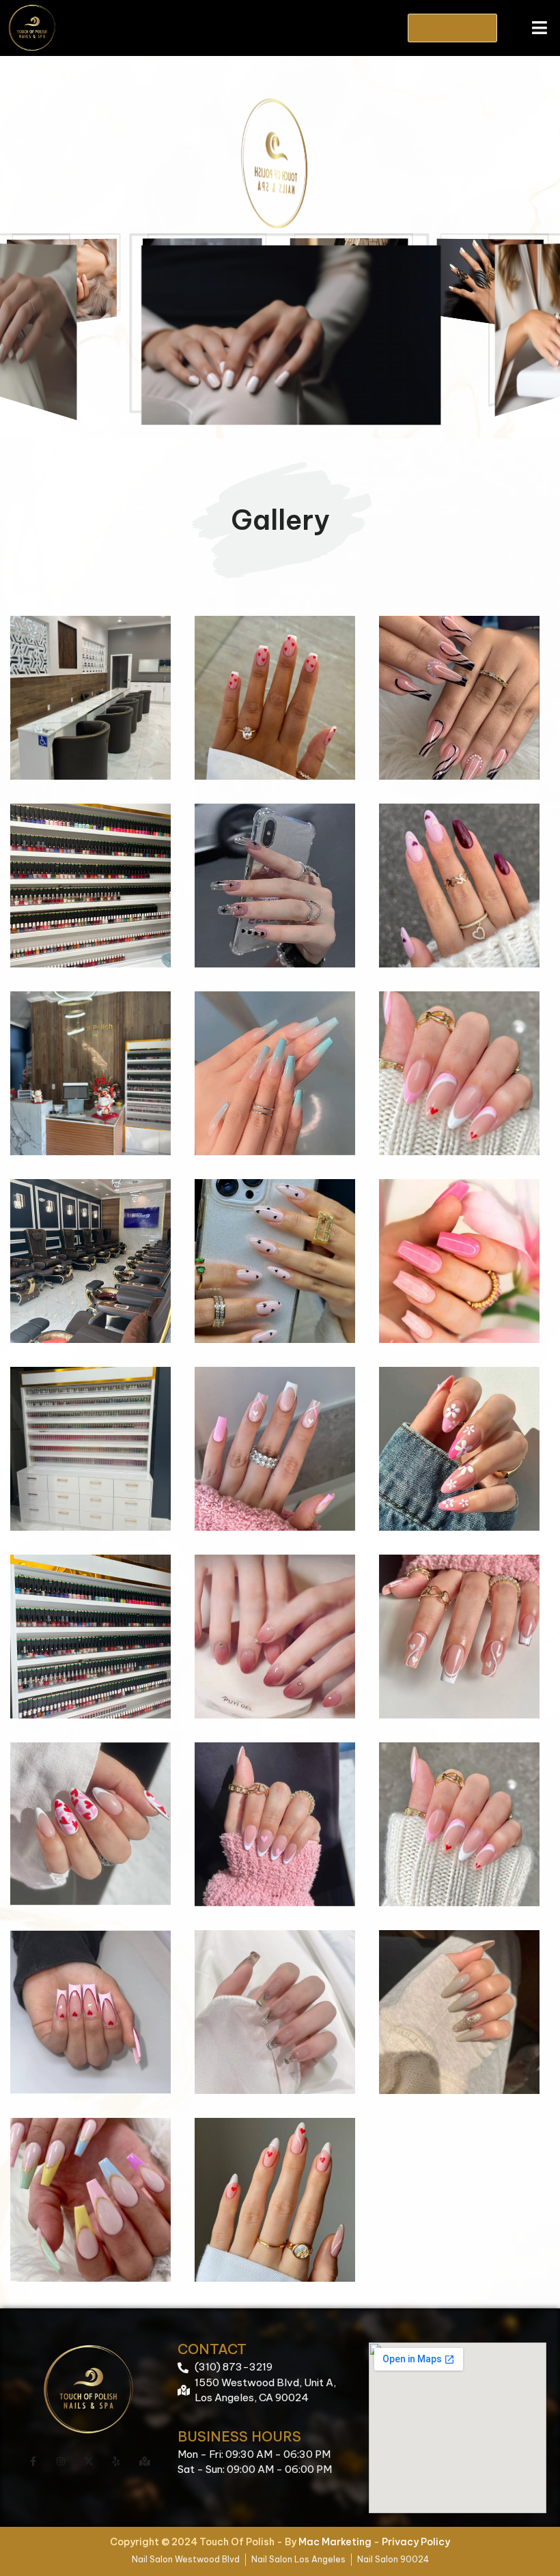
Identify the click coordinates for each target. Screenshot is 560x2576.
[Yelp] (116, 2461)
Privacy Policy (416, 2542)
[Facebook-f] (33, 2461)
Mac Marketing (335, 2542)
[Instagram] (61, 2461)
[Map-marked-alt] (144, 2461)
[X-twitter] (89, 2461)
